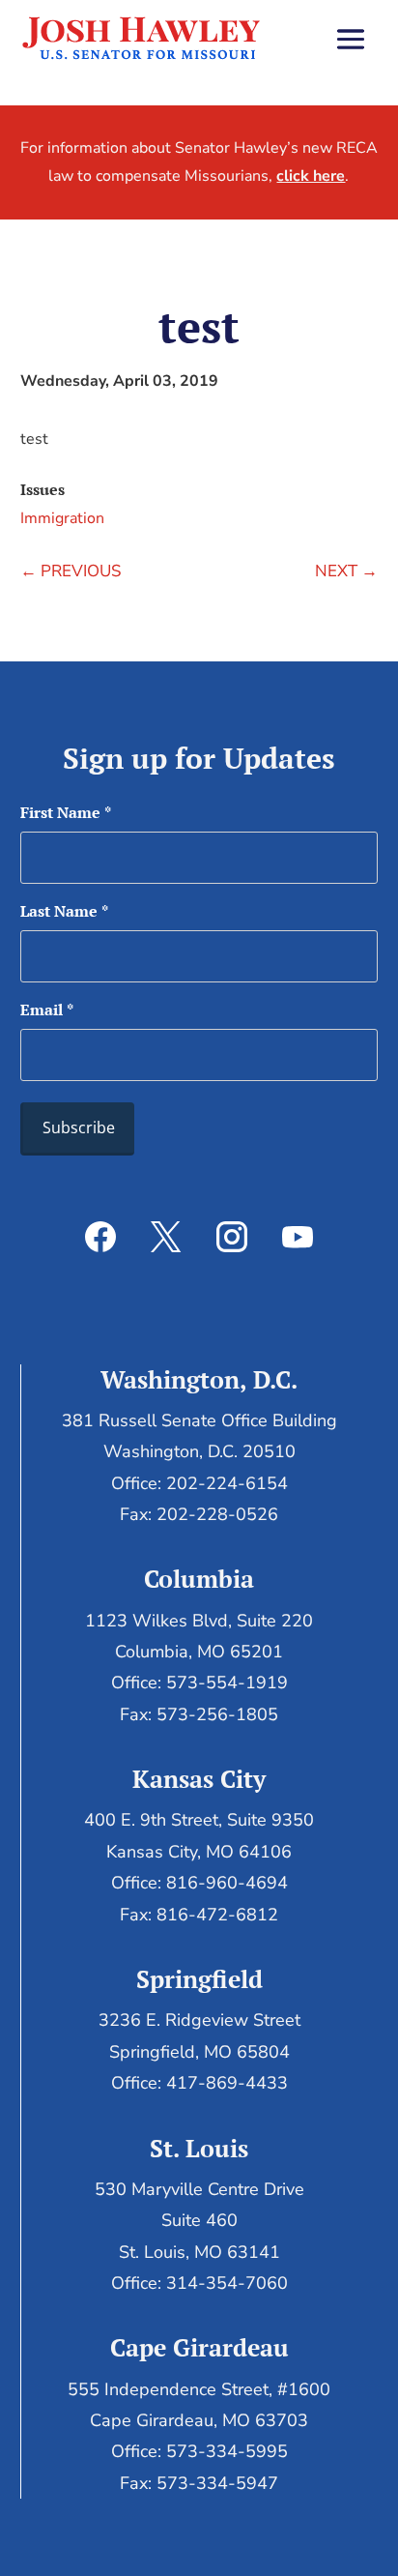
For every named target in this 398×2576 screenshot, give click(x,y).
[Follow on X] (166, 1237)
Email (47, 1010)
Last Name (64, 911)
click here (311, 176)
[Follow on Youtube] (298, 1237)
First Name (66, 812)
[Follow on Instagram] (232, 1237)
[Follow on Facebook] (100, 1237)
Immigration (62, 518)
